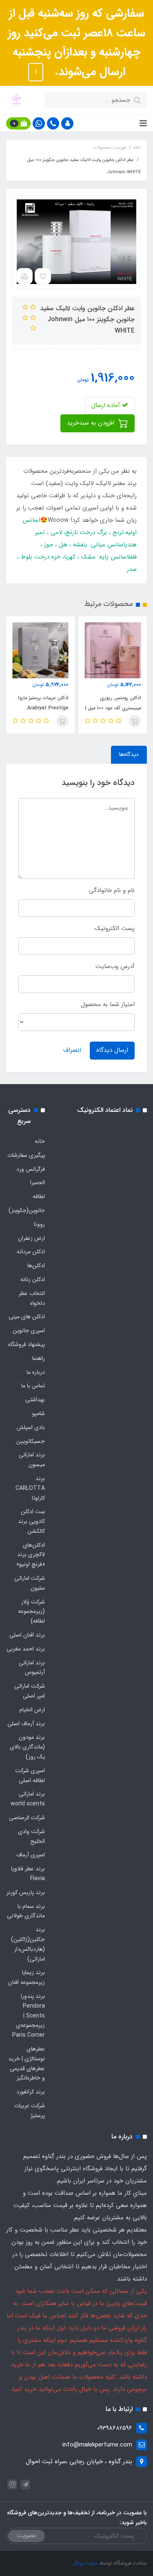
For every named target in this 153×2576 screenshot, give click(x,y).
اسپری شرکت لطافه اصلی (30, 1775)
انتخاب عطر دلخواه (32, 1298)
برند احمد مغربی (26, 1649)
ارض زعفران (31, 1238)
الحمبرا (38, 1183)
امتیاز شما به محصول (108, 1004)
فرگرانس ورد (31, 1169)
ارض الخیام (32, 1710)
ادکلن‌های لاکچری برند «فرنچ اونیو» (31, 1555)
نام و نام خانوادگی (112, 890)
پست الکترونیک (115, 928)
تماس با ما (33, 1386)
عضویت (27, 2536)
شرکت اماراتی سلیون (30, 1583)
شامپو (39, 1413)
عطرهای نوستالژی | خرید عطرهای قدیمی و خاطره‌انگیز (27, 2063)
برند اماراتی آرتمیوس (32, 1668)
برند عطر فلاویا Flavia (28, 1874)
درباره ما (36, 1372)
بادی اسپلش (31, 1427)
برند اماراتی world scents (28, 1799)
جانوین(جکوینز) (27, 1210)
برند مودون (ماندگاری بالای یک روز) (27, 1747)
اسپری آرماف (31, 1855)
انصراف (72, 1050)
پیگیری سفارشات (26, 1155)
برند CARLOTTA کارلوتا (30, 1488)
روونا (39, 1224)
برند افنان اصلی (27, 1635)
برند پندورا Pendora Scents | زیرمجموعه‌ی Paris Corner (29, 2016)
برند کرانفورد (31, 2092)
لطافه (39, 1196)
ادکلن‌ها (36, 1266)
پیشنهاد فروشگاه (27, 1344)
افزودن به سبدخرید (92, 423)
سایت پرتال (85, 2563)
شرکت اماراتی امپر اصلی (30, 1691)
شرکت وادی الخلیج (31, 1836)
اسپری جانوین (29, 1330)
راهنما (39, 1358)
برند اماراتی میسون (32, 1460)
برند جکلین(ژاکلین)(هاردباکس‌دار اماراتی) (28, 1944)
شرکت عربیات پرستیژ (30, 2111)
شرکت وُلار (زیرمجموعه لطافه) (31, 1612)
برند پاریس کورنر (26, 1892)
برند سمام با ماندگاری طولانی (26, 1911)
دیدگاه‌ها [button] (129, 754)
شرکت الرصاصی (27, 1818)
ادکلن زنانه (33, 1279)
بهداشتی (35, 1400)
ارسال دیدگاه (112, 1050)
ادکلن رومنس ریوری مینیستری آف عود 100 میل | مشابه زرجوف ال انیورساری (113, 708)
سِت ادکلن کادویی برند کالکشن (31, 1521)
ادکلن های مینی (27, 1317)
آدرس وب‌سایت (115, 966)
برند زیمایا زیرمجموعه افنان (27, 1977)
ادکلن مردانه (31, 1252)
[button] (67, 123)
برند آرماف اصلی (26, 1724)
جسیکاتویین (31, 1441)
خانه (40, 1141)
